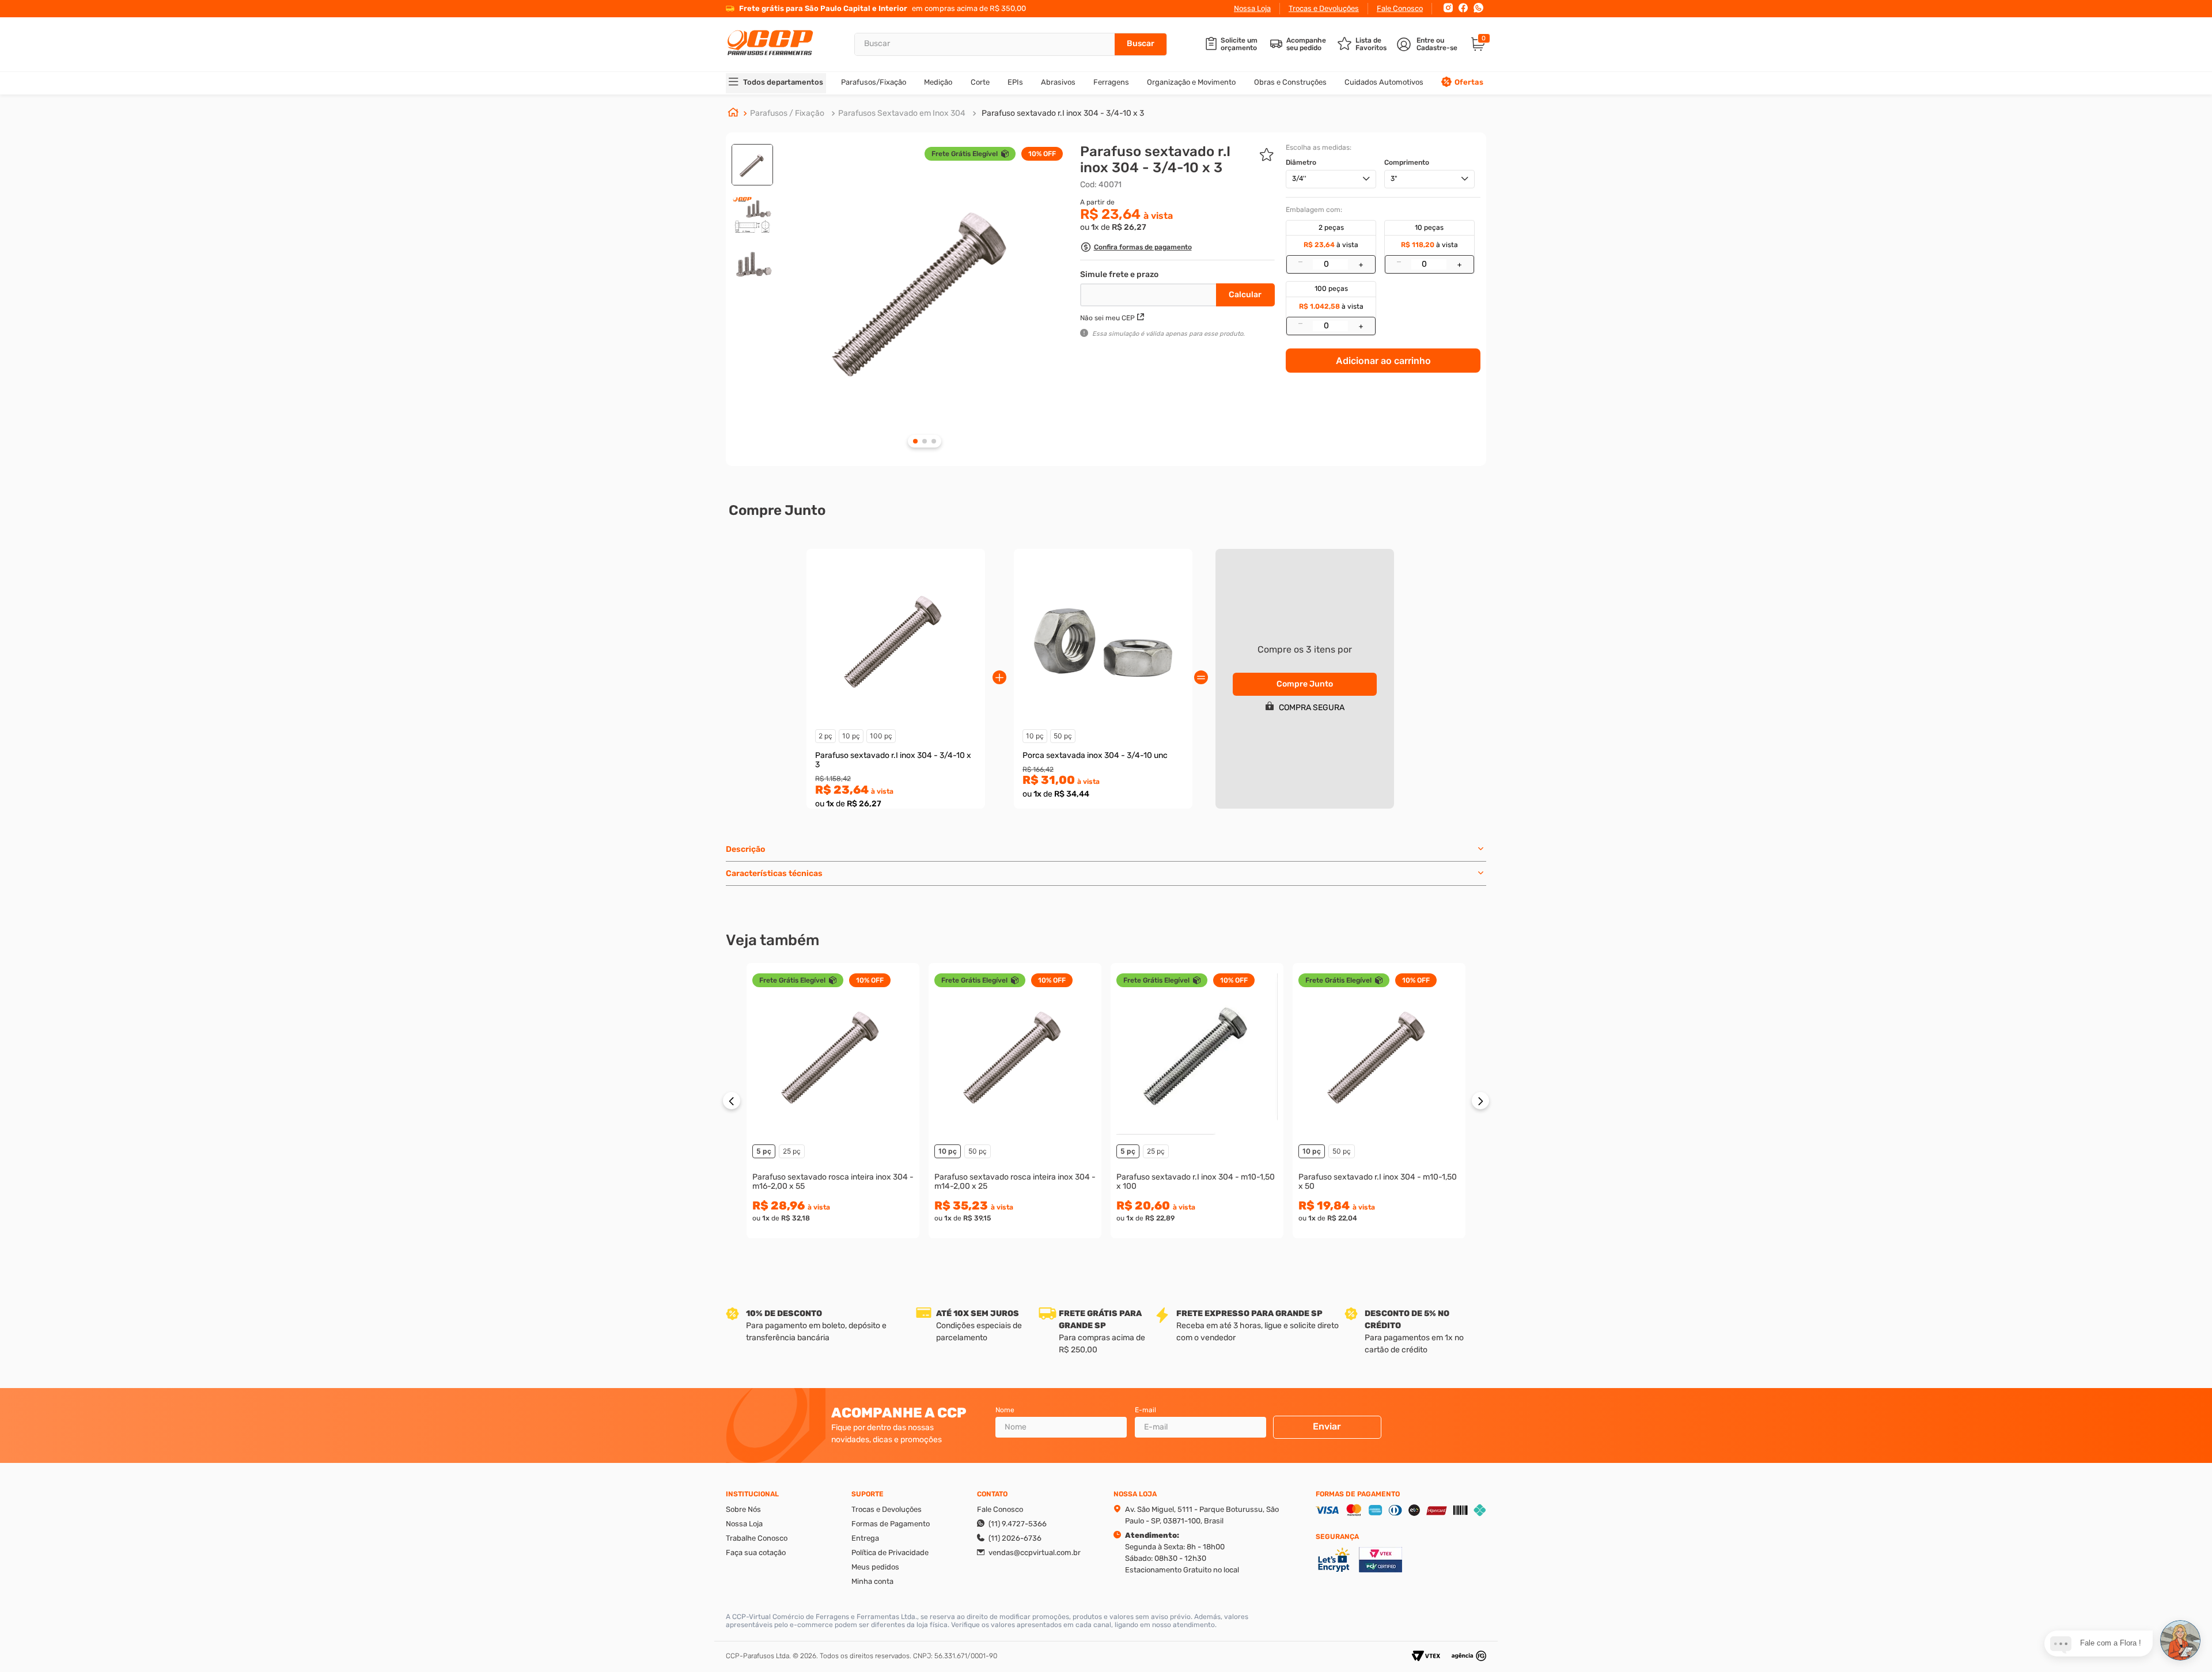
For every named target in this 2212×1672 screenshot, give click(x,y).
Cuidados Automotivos (1384, 82)
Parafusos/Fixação (874, 82)
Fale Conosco (1400, 8)
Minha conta (872, 1581)
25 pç (792, 1151)
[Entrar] (1428, 44)
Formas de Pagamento (891, 1524)
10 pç (851, 736)
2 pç (825, 736)
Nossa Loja (1252, 8)
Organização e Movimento (1191, 82)
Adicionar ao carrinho (1383, 361)
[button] (1136, 249)
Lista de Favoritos (1371, 44)
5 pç (764, 1151)
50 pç (1063, 736)
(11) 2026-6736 (1015, 1538)
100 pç (881, 736)
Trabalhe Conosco (757, 1538)
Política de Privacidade (890, 1552)
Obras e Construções (1290, 82)
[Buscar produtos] (1141, 44)
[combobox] (1011, 44)
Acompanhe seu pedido (1306, 44)
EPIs (1015, 82)
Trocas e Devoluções (1324, 8)
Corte (980, 82)
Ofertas (1469, 82)
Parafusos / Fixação (787, 113)
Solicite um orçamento (1239, 44)
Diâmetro (1301, 162)
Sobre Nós (743, 1509)
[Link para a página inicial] (733, 113)
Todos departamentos (783, 82)
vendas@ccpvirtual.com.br (1035, 1552)
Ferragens (1111, 82)
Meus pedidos (875, 1567)
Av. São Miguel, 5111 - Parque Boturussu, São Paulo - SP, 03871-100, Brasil (1202, 1515)
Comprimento (1407, 162)
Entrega (865, 1538)
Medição (938, 82)
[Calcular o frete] (1245, 295)
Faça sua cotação (756, 1552)
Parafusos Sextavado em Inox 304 (902, 113)
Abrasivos (1058, 82)
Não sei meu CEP (1107, 318)
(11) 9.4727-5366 (1018, 1524)
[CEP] (1149, 293)
